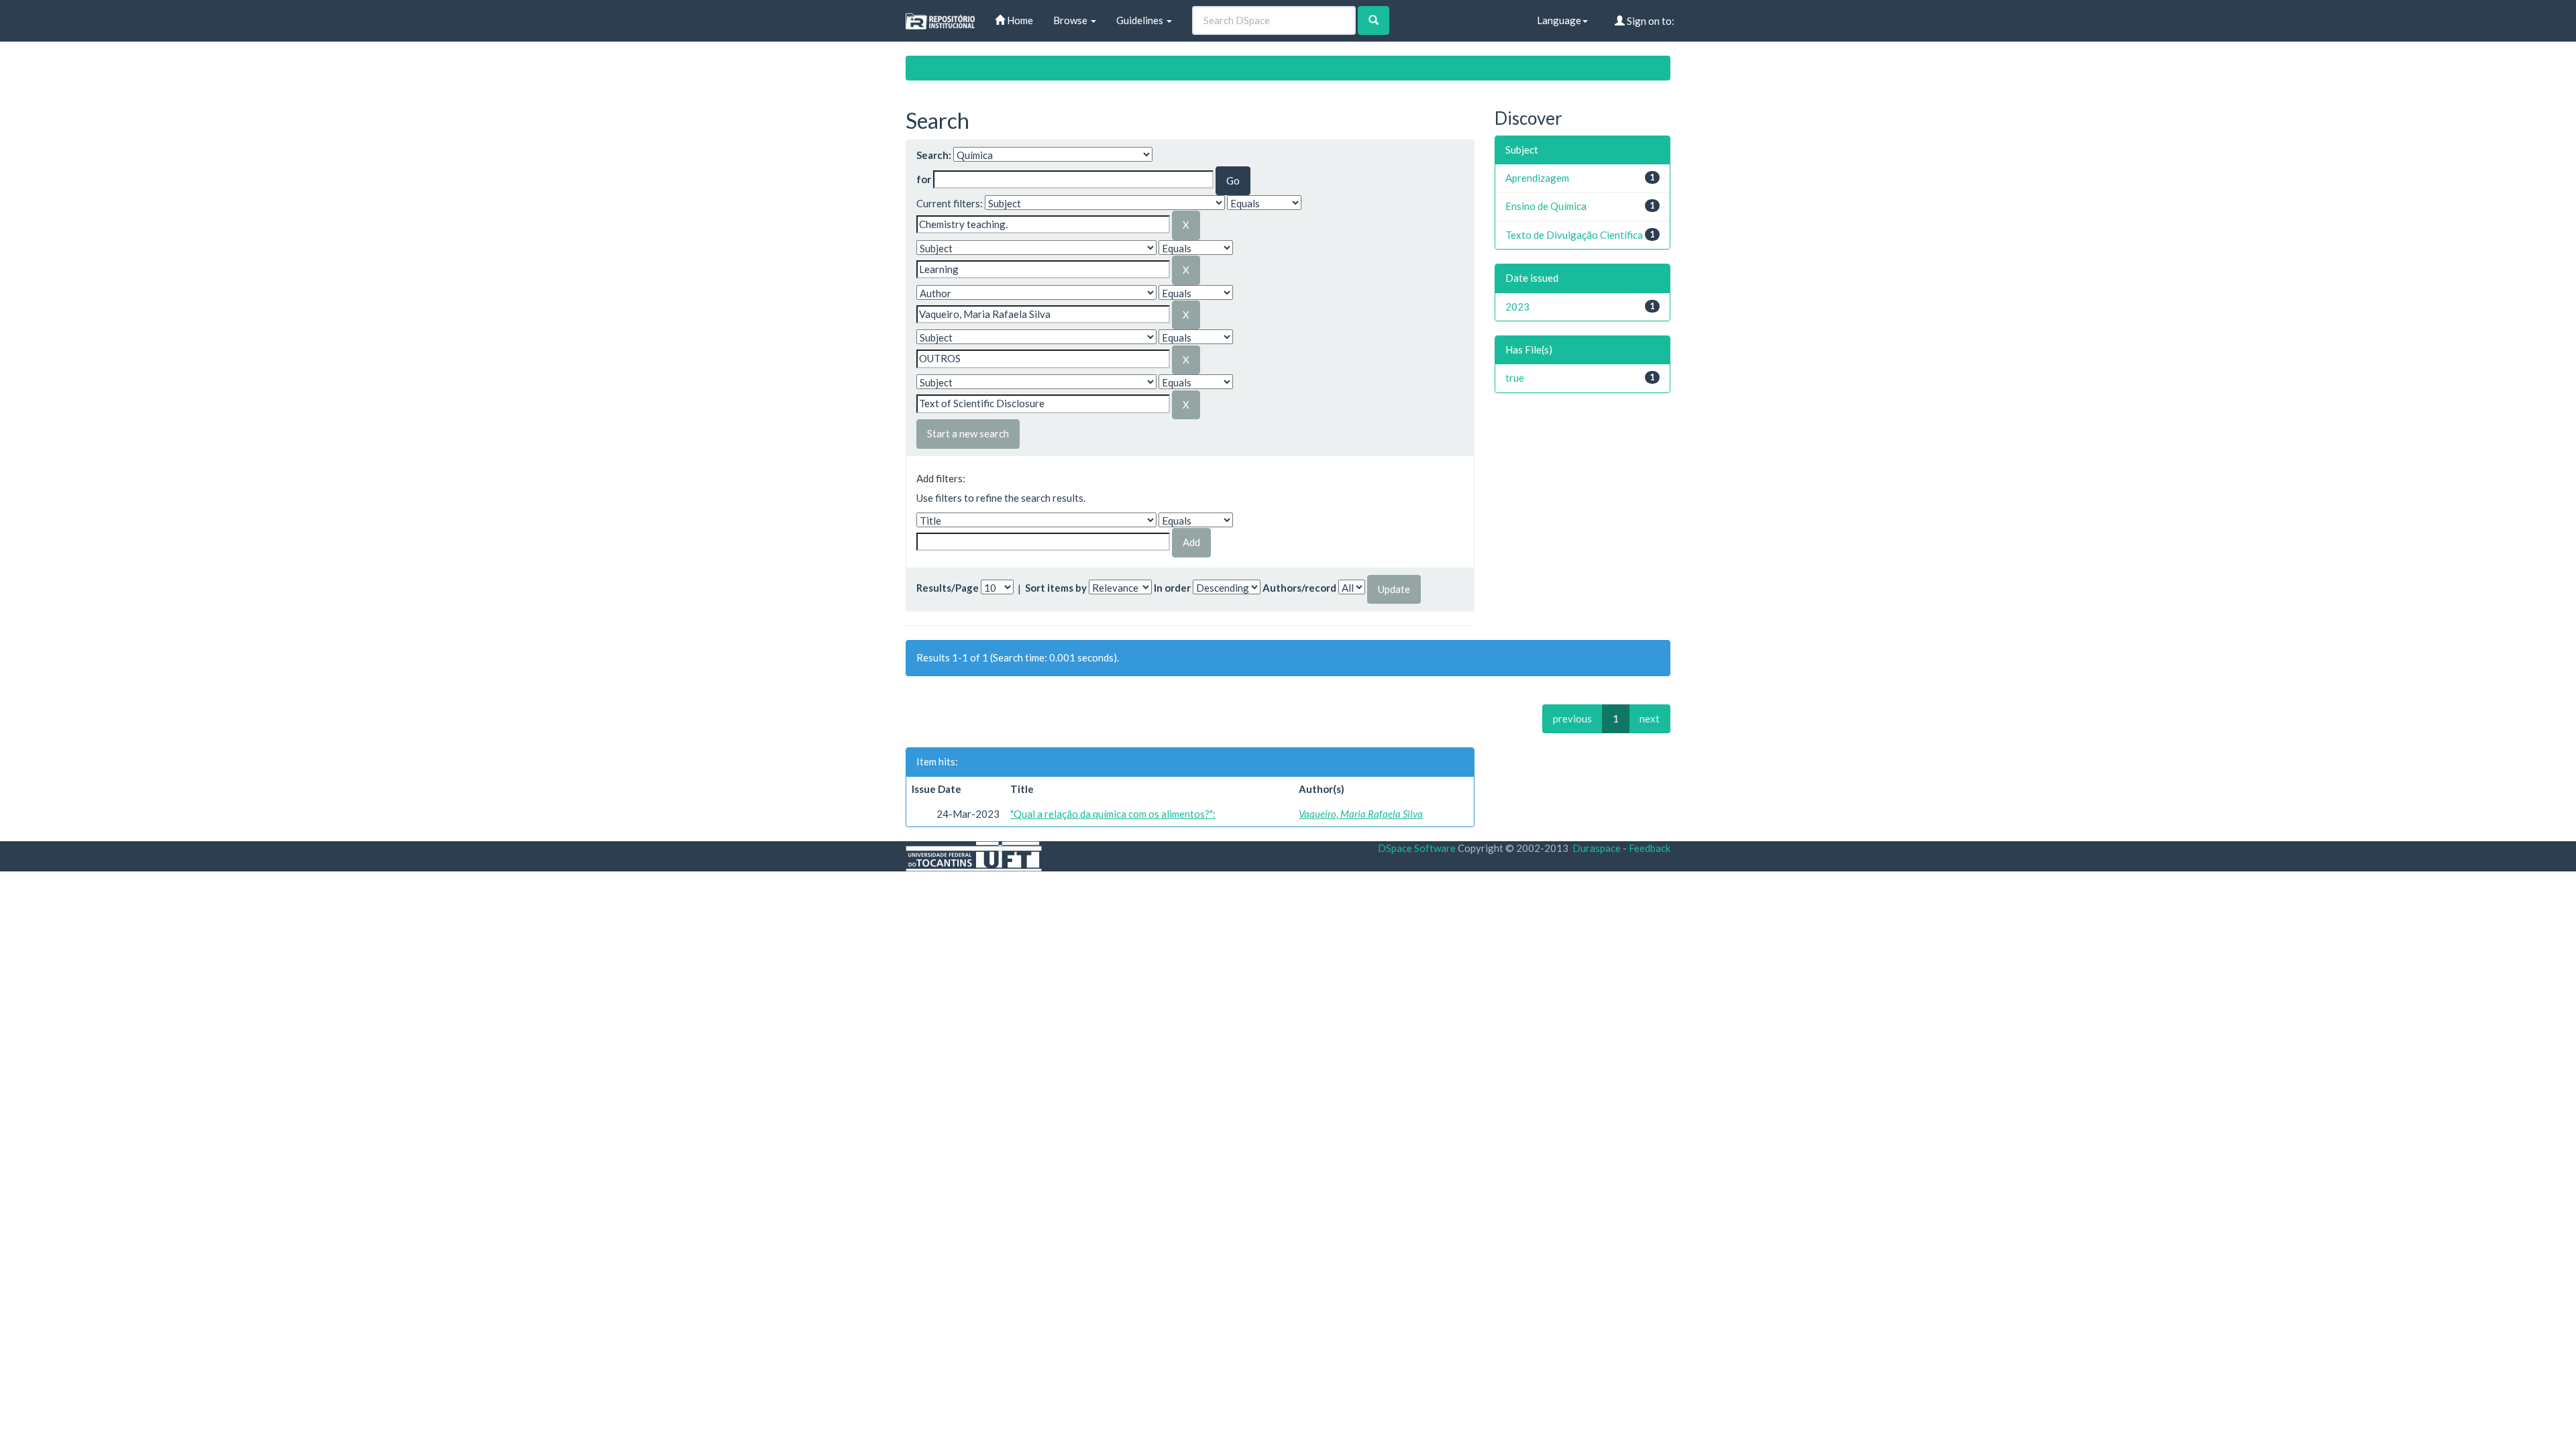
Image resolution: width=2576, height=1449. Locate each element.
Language (1559, 20)
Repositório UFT (953, 68)
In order (1172, 588)
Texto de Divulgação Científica (1574, 235)
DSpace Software (1417, 848)
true (1515, 378)
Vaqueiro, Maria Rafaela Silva (1361, 814)
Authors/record (1299, 588)
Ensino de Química (1546, 206)
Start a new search (968, 433)
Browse (1071, 20)
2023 (1517, 307)
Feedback (1650, 848)
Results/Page (948, 588)
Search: (934, 155)
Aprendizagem (1537, 178)
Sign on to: (1650, 21)
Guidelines (1141, 20)
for (924, 179)
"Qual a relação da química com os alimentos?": (1113, 814)
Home (1019, 20)
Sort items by (1056, 588)
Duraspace (1597, 848)
